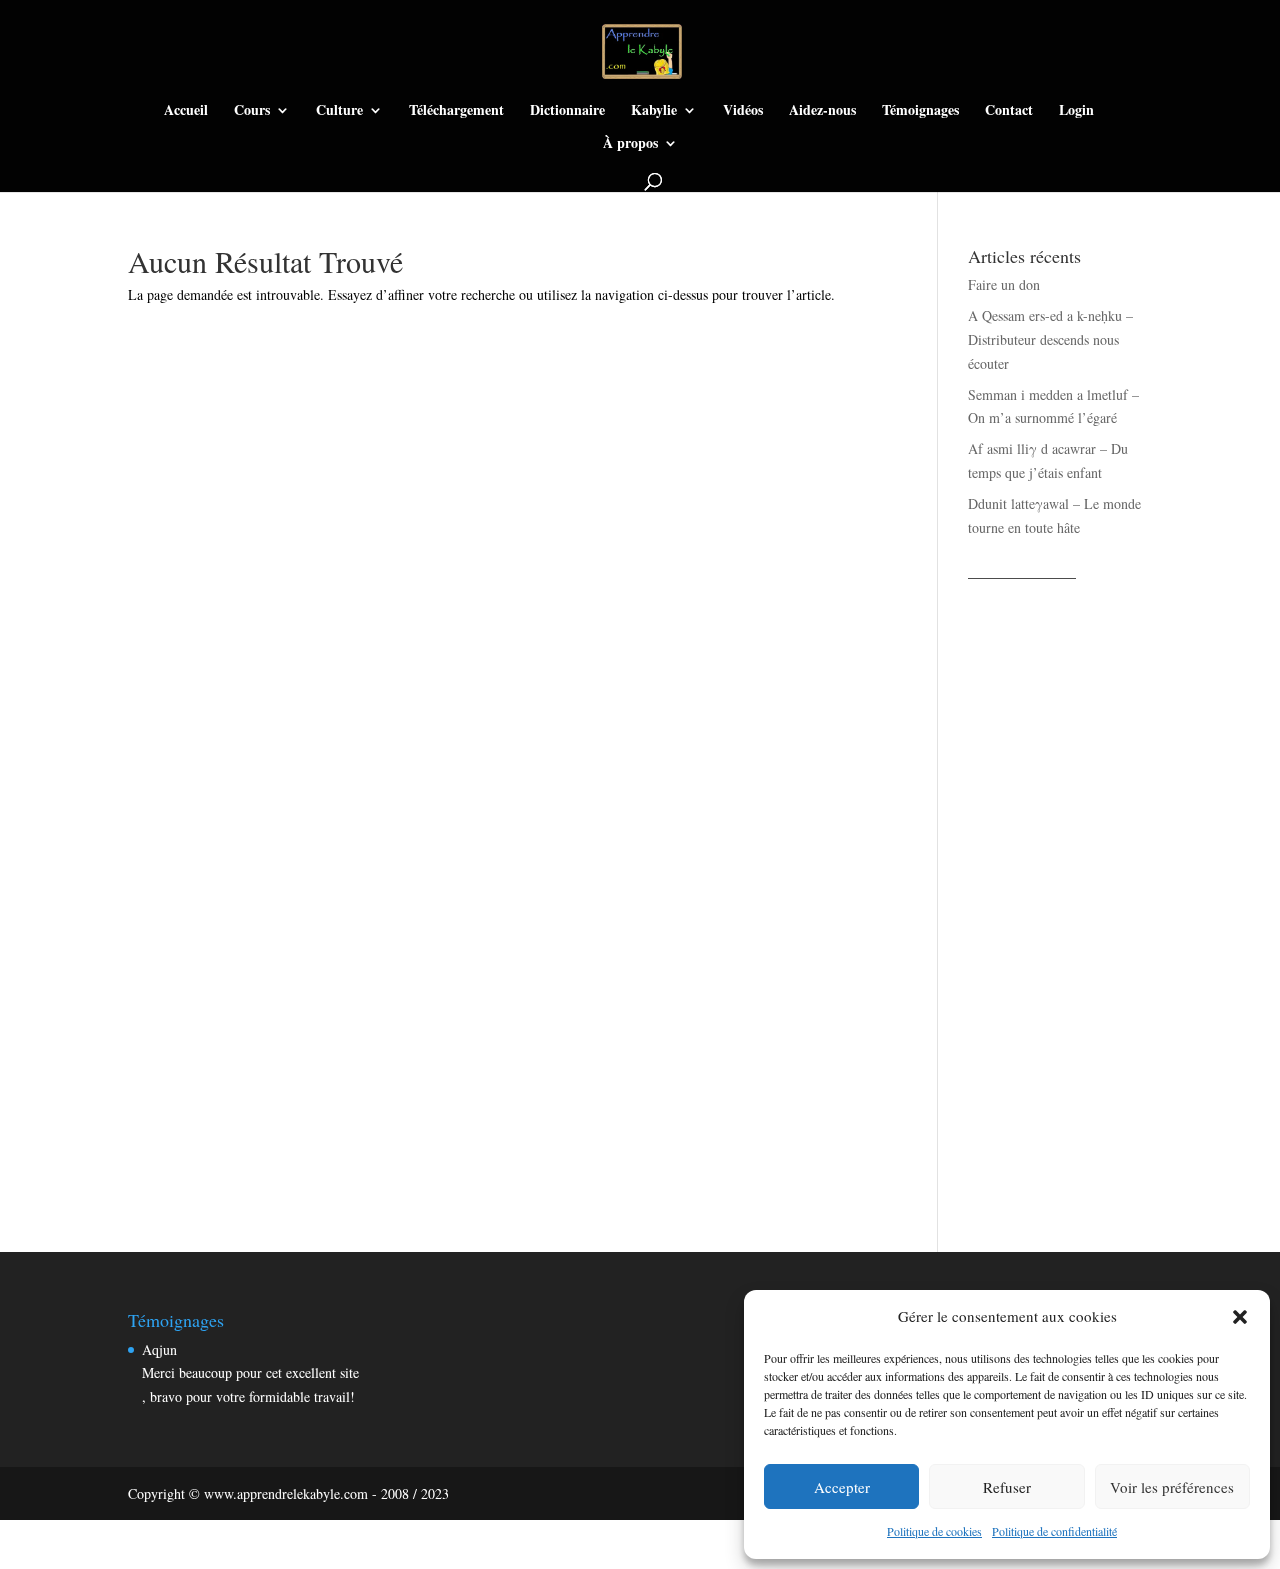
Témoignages (920, 111)
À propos (630, 144)
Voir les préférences (1172, 1487)
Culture (339, 111)
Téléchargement (456, 111)
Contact (1009, 111)
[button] (1240, 1317)
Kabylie (654, 111)
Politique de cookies (934, 1531)
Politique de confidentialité (1054, 1531)
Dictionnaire (567, 111)
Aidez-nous (822, 111)
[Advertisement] (1060, 894)
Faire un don (1004, 284)
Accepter (842, 1487)
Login (1076, 111)
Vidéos (743, 111)
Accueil (186, 111)
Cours (252, 111)
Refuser (1007, 1487)
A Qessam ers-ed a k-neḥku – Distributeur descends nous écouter (1050, 339)
